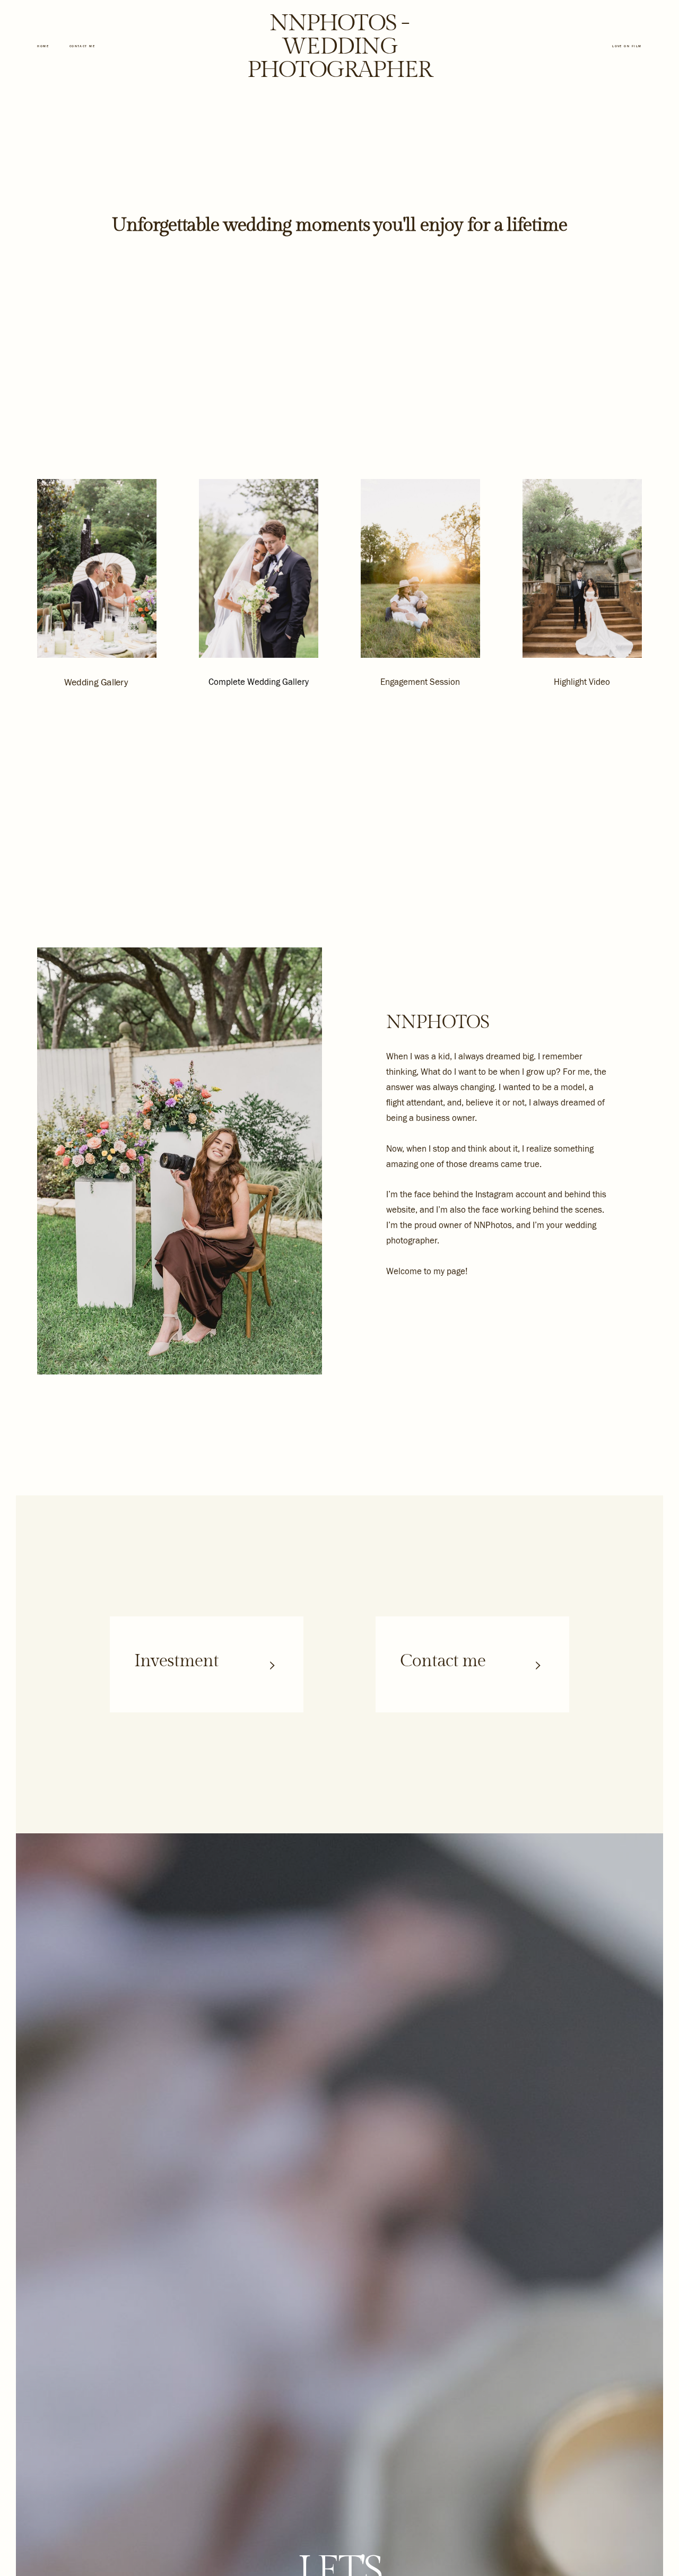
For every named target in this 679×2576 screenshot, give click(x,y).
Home (43, 46)
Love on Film (627, 46)
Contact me (82, 46)
